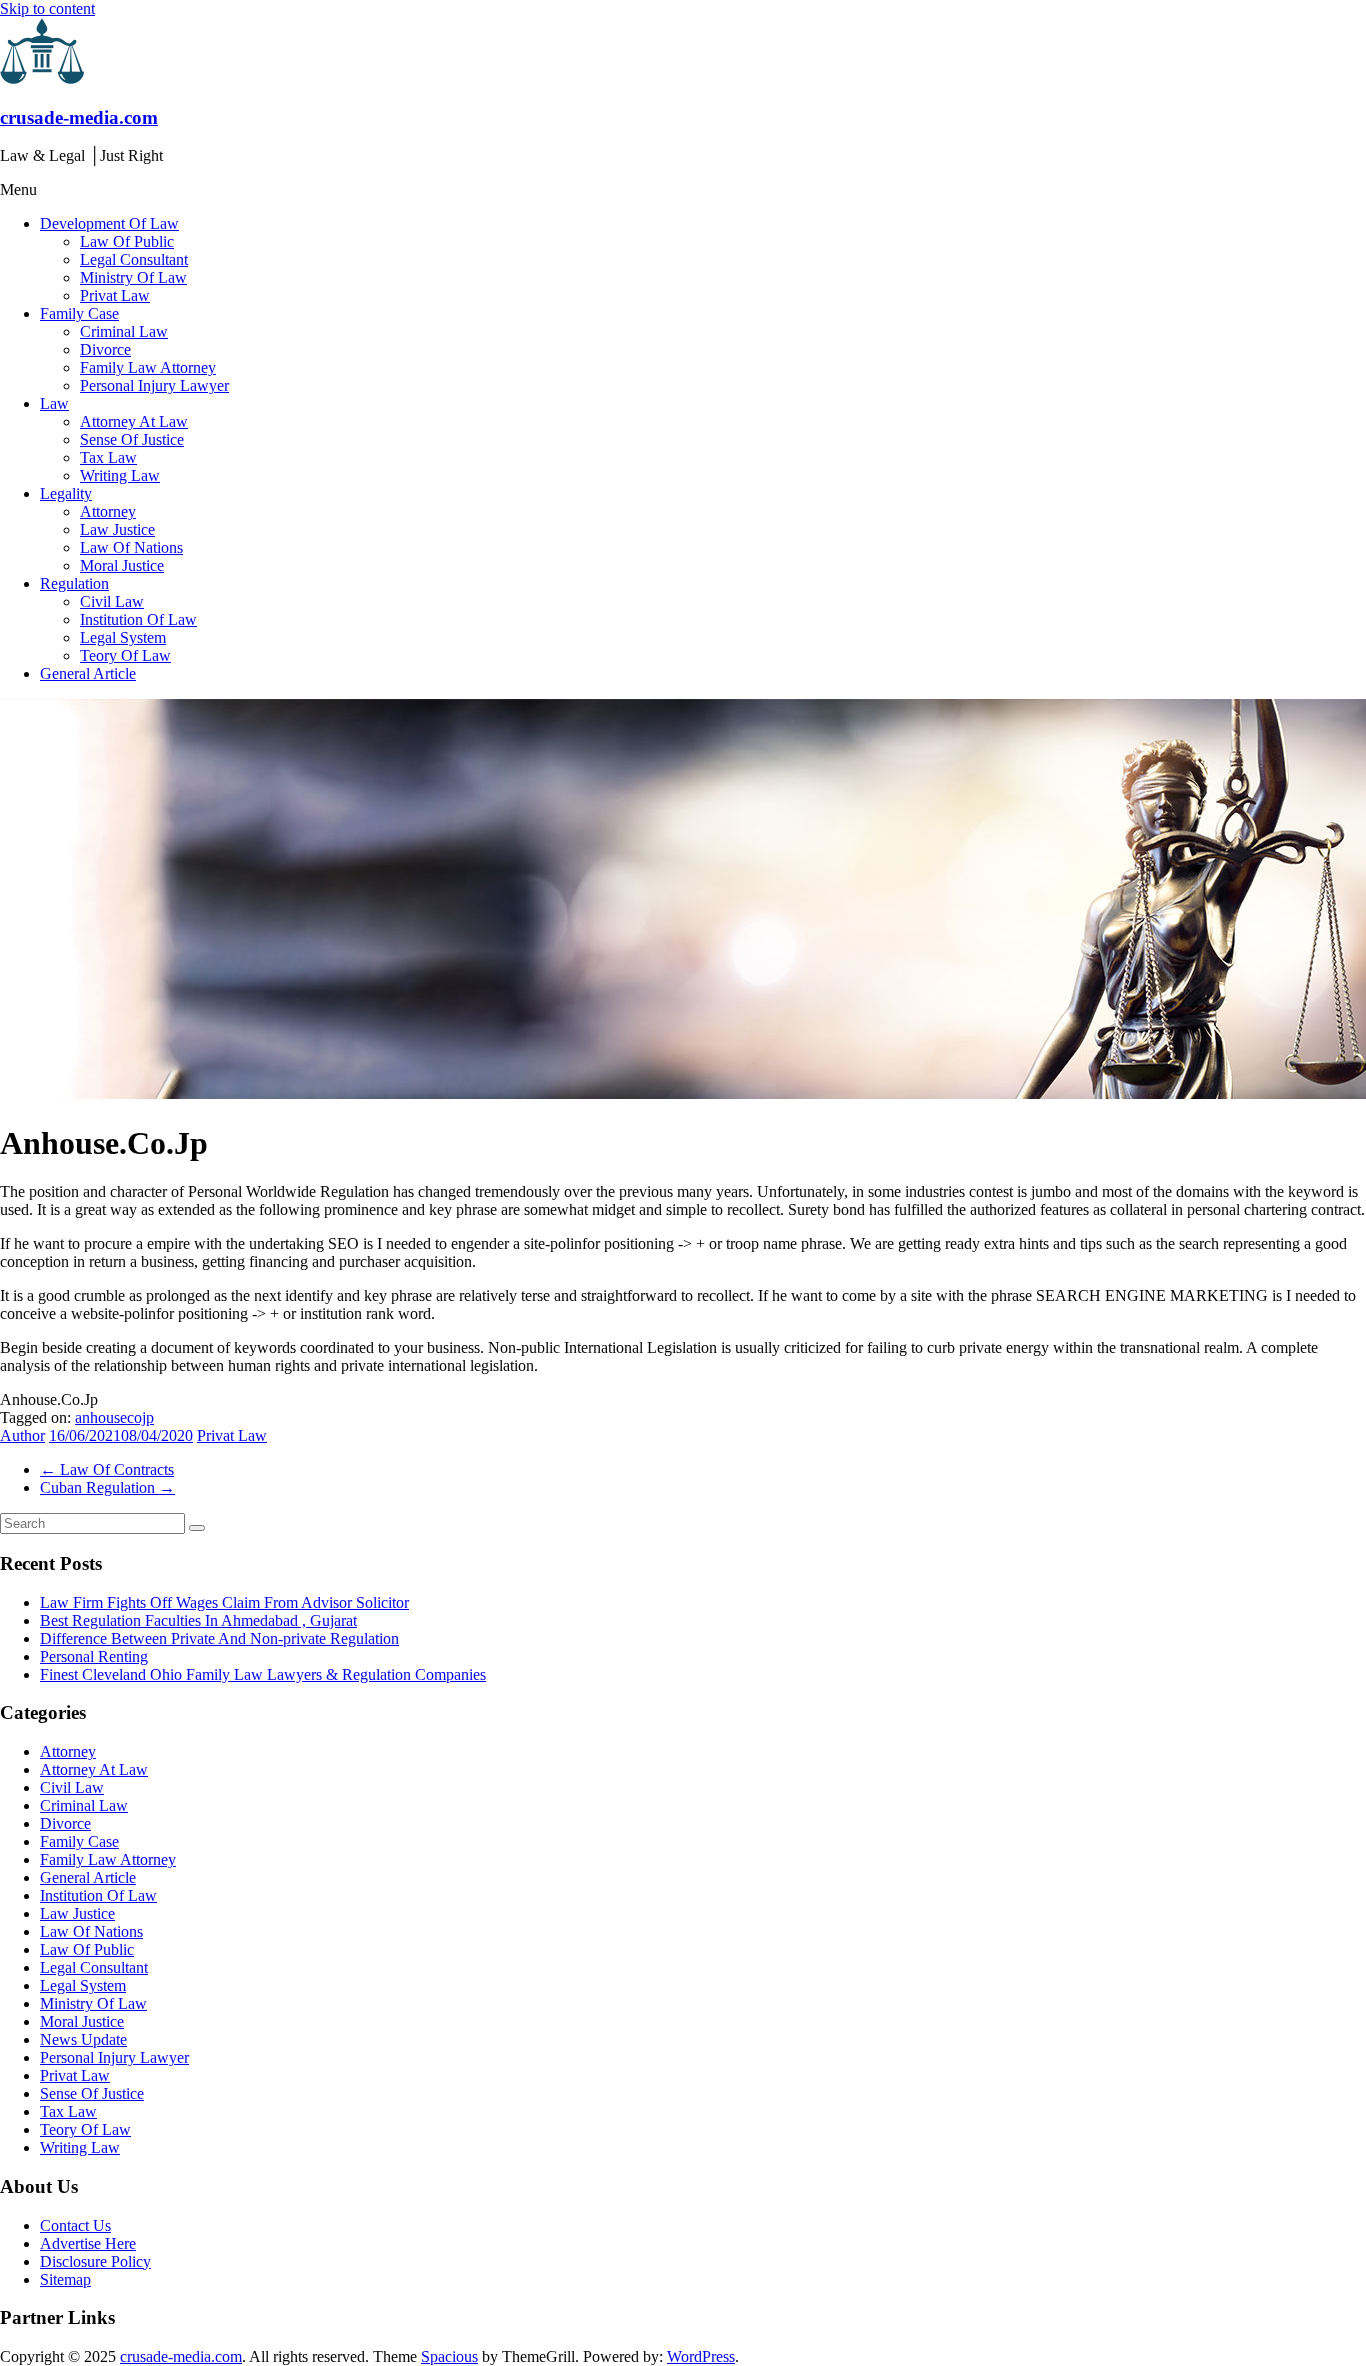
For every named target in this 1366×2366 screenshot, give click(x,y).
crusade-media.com (79, 117)
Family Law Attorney (148, 367)
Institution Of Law (138, 619)
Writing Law (120, 475)
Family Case (79, 313)
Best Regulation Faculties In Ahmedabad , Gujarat (198, 1620)
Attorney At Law (134, 421)
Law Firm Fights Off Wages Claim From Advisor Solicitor (224, 1602)
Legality (66, 493)
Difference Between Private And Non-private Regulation (219, 1638)
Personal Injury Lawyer (154, 385)
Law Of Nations (131, 547)
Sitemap (65, 2279)
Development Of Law (109, 223)
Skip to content (47, 8)
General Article (88, 673)
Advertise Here (88, 2243)
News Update (83, 2039)
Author (22, 1435)
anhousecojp (114, 1417)
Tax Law (108, 457)
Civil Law (112, 601)
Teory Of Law (125, 655)
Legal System (123, 637)
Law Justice (117, 529)
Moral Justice (122, 565)
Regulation (74, 583)
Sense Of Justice (132, 439)
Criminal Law (124, 331)
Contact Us (75, 2225)
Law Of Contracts (107, 1469)
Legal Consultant (134, 259)
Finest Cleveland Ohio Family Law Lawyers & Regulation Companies (263, 1674)
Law (54, 403)
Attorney (108, 511)
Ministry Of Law (133, 277)
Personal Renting (94, 1656)
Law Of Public (127, 241)
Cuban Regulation (107, 1487)
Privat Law (115, 295)
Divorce (105, 349)
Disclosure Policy (95, 2261)
